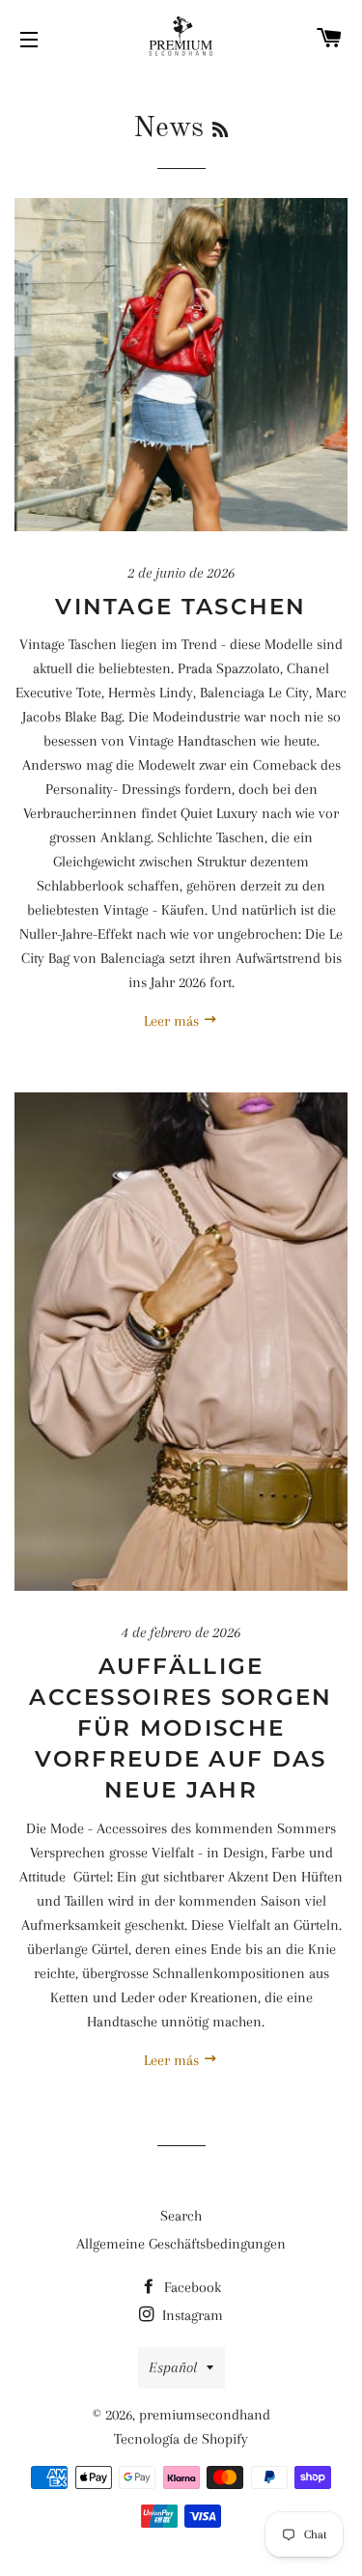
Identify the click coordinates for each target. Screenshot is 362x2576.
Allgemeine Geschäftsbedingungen (181, 2244)
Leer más (173, 1021)
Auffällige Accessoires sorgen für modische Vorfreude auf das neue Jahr (181, 1728)
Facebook (191, 2287)
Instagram (191, 2315)
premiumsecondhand (205, 2415)
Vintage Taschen (181, 607)
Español (173, 2367)
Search (181, 2216)
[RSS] (220, 131)
